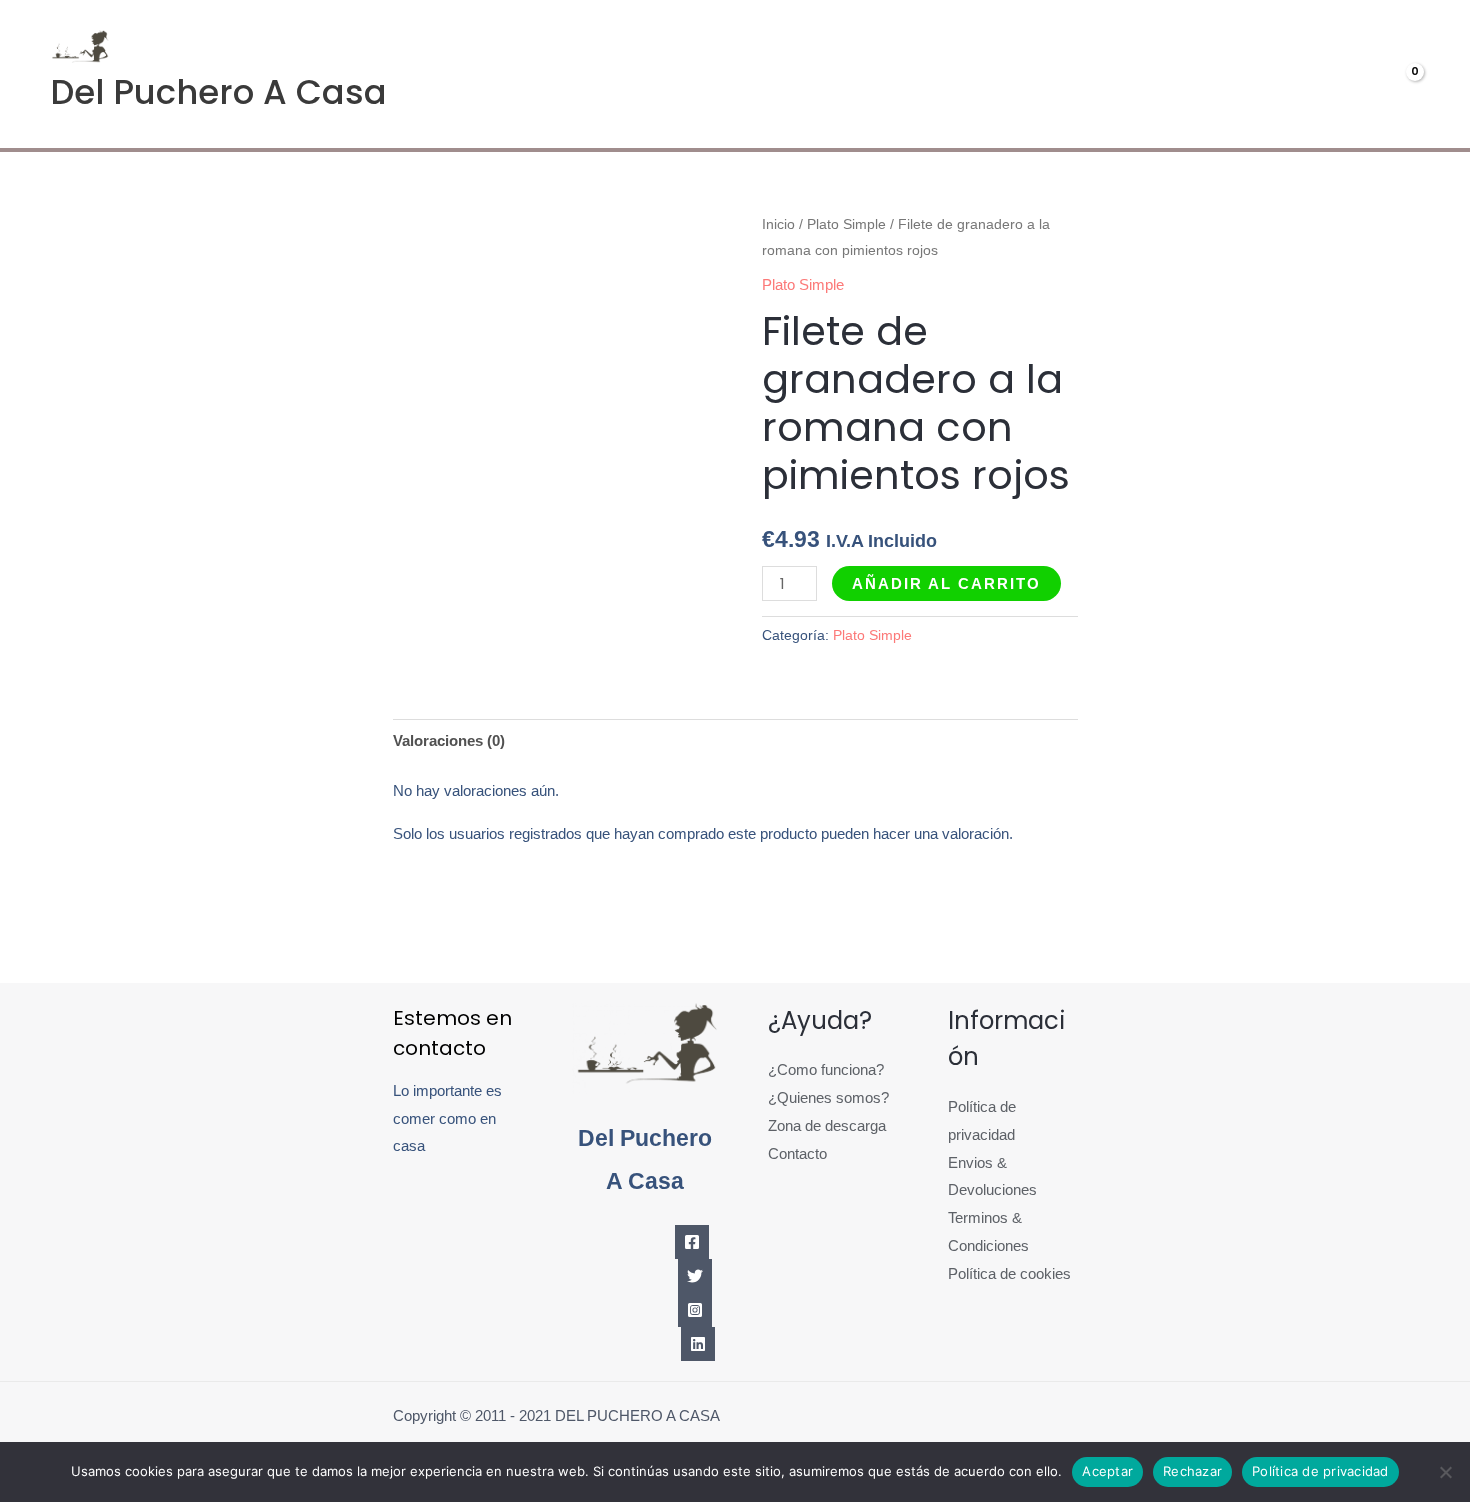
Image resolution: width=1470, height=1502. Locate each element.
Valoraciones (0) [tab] (449, 740)
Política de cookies (1009, 1273)
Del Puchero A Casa (218, 92)
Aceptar (1107, 1471)
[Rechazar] (1445, 1472)
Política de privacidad (1320, 1471)
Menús (1109, 74)
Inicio (778, 224)
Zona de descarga (827, 1125)
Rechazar (1192, 1471)
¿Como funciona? (826, 1069)
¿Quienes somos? (828, 1097)
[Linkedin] (698, 1344)
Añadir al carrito (946, 583)
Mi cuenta (1239, 74)
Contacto (797, 1153)
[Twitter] (695, 1276)
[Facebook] (692, 1242)
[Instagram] (695, 1310)
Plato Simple (846, 224)
